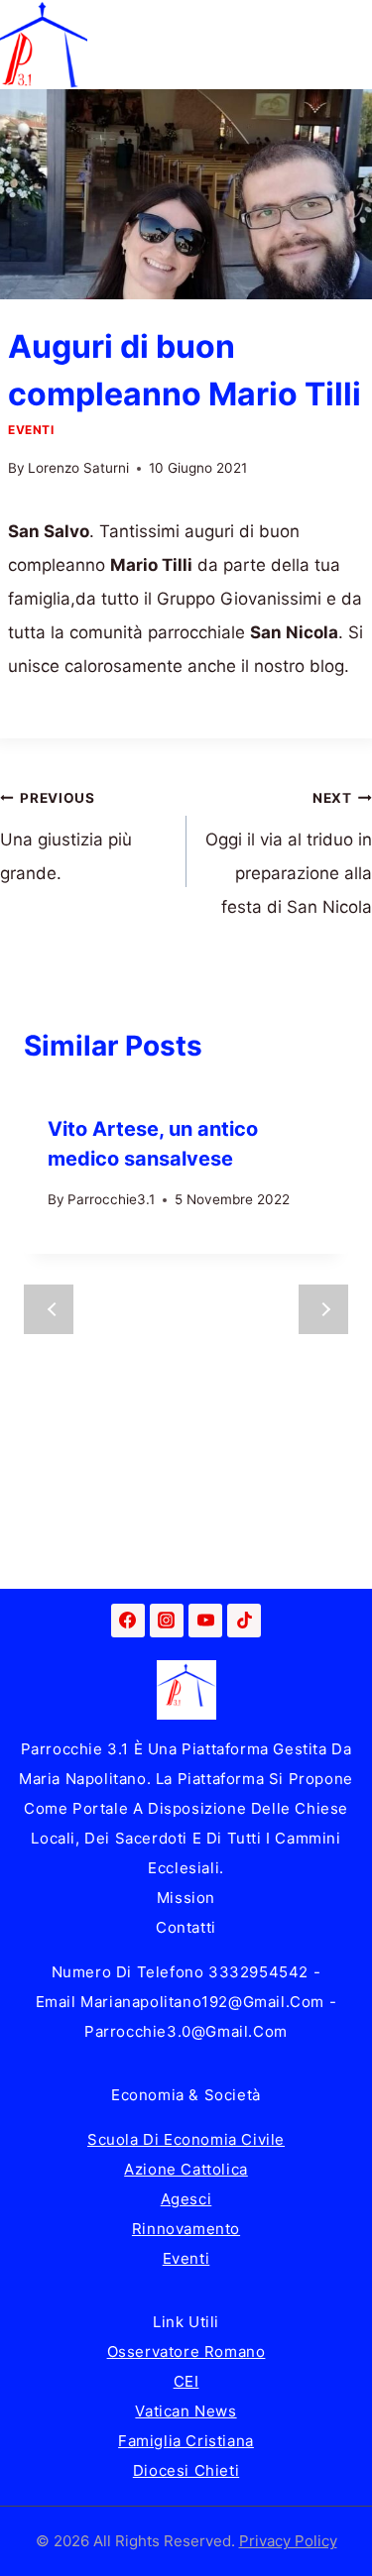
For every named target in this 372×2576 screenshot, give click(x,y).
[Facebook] (128, 1621)
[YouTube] (205, 1621)
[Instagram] (167, 1621)
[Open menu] (354, 44)
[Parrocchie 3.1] (44, 45)
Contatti (186, 1927)
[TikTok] (244, 1621)
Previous (49, 1309)
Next (323, 1309)
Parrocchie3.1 (111, 1199)
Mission (186, 1898)
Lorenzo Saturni (78, 468)
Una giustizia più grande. (66, 837)
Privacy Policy (288, 2541)
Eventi (31, 430)
